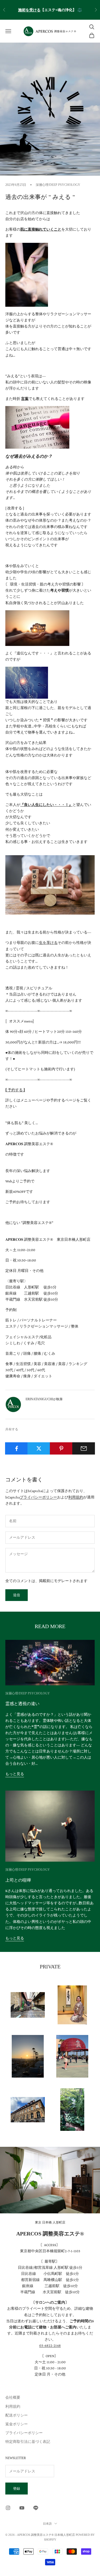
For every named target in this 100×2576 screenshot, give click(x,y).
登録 (17, 2489)
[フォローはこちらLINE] (36, 2508)
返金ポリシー (17, 2424)
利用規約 (76, 1497)
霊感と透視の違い (22, 1704)
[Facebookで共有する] (16, 1448)
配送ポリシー (17, 2415)
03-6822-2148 (50, 2345)
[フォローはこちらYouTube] (22, 2508)
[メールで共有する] (84, 1448)
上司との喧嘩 (18, 1880)
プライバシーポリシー (38, 1497)
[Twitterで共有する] (39, 1448)
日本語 (47, 2524)
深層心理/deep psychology (58, 185)
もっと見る (15, 1774)
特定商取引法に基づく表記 (28, 2442)
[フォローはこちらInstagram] (8, 2508)
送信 (17, 1595)
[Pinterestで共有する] (61, 1448)
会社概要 (13, 2397)
